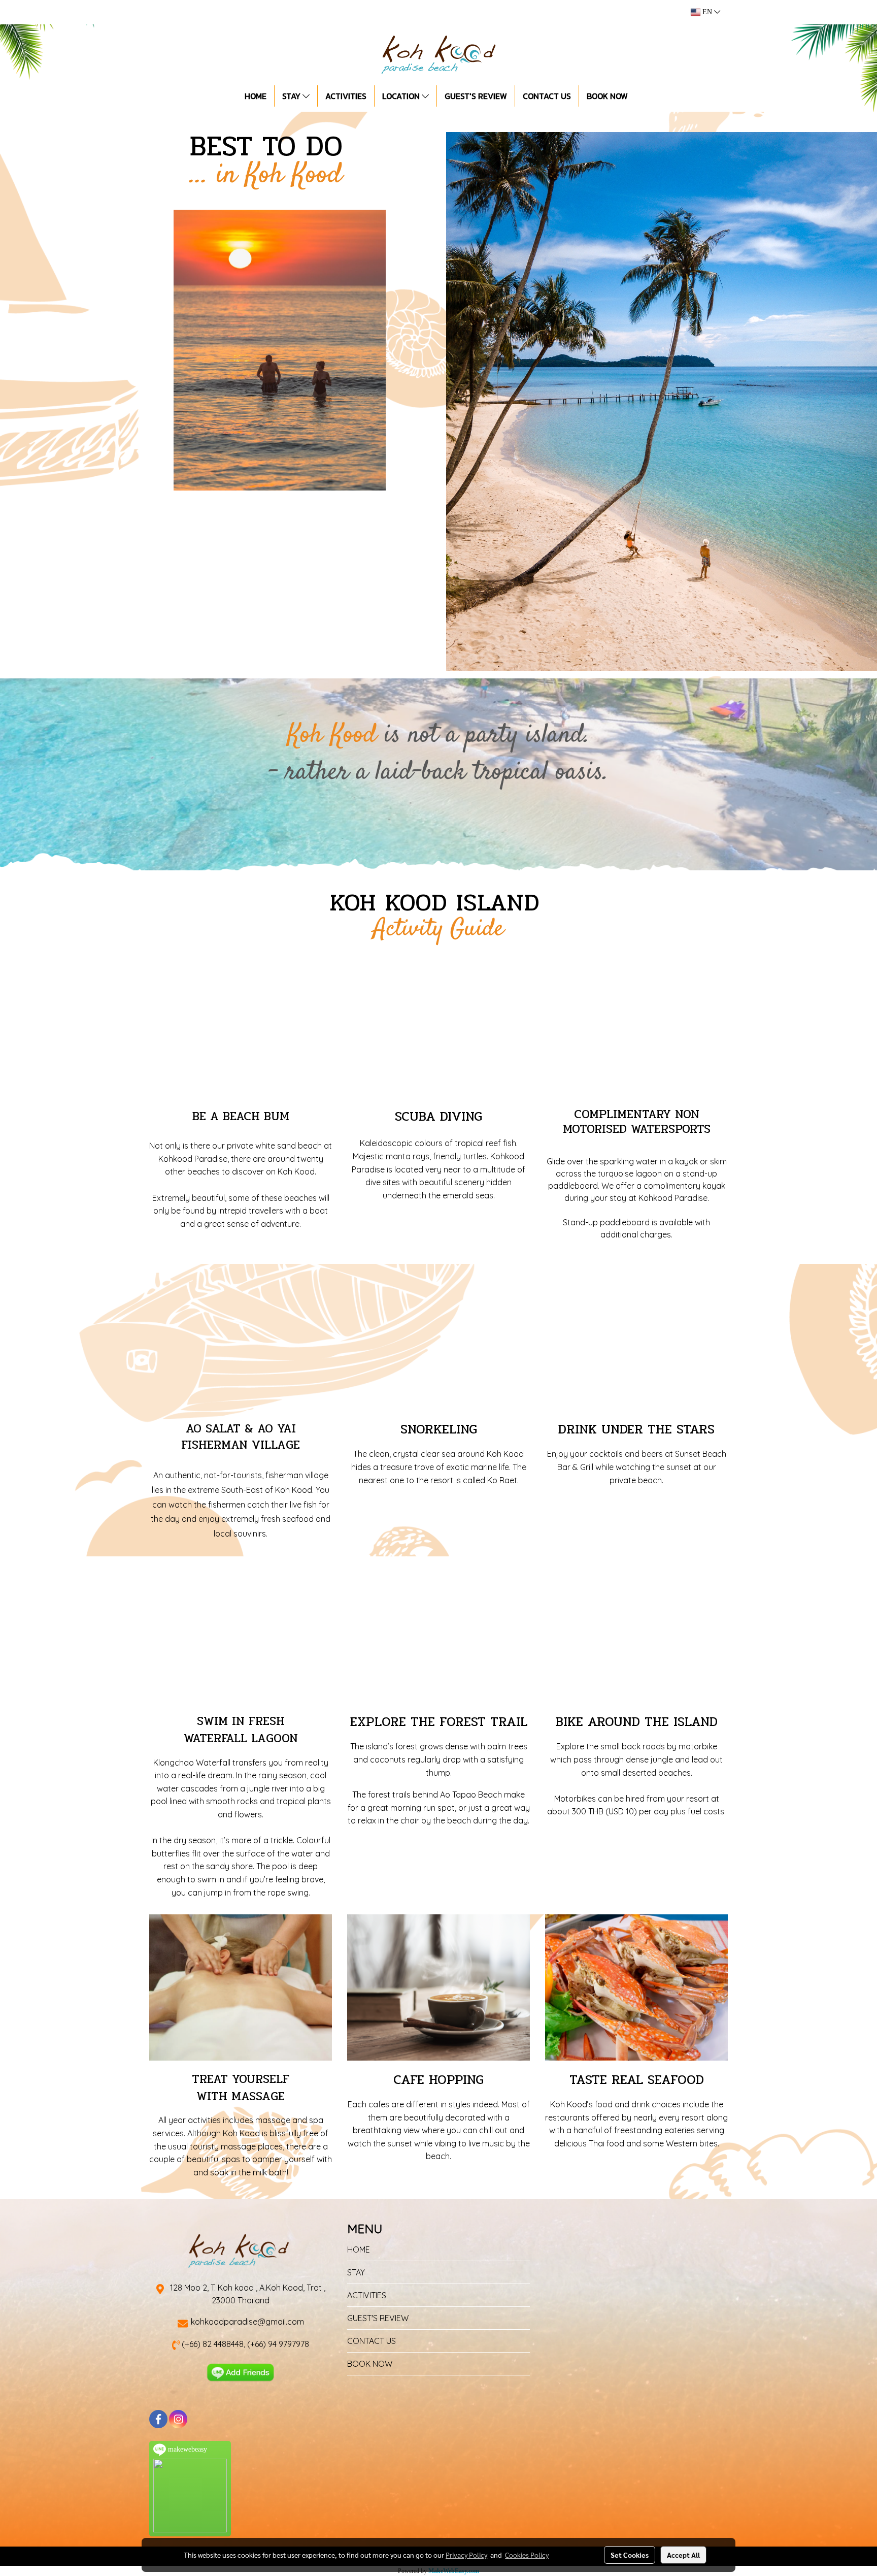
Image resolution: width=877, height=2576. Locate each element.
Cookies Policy (527, 2555)
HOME (256, 96)
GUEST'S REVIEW (476, 96)
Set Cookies (630, 2555)
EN (707, 12)
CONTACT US (547, 96)
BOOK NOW (607, 96)
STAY (292, 96)
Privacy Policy (466, 2555)
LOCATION (402, 96)
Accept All (683, 2555)
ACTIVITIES (346, 96)
